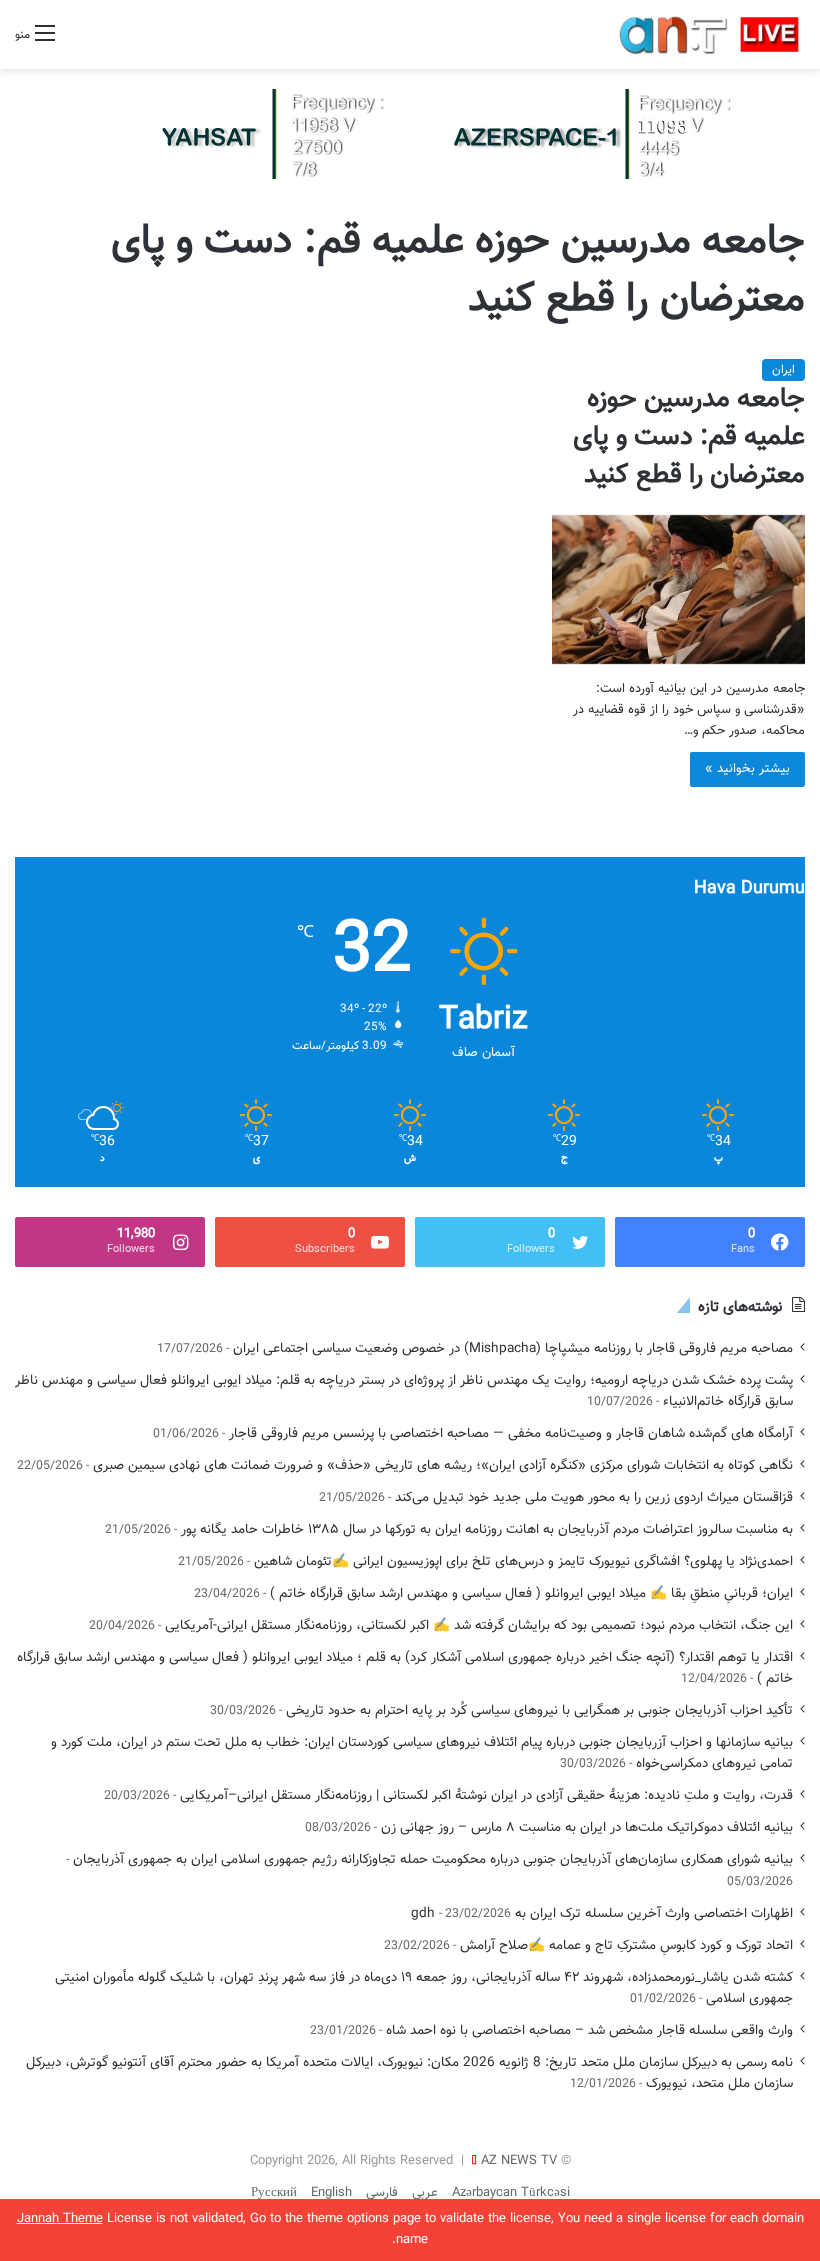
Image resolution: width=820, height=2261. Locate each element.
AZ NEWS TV (519, 2161)
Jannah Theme (60, 2219)
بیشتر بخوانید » (747, 769)
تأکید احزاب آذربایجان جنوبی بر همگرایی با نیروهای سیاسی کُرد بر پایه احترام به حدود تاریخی (539, 1710)
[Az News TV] (410, 135)
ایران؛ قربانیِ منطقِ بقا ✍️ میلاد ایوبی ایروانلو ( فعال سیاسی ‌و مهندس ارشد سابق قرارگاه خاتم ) (531, 1593)
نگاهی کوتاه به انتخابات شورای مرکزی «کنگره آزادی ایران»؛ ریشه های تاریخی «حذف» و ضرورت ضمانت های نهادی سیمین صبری (443, 1465)
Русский (274, 2193)
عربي (425, 2193)
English (331, 2193)
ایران (783, 370)
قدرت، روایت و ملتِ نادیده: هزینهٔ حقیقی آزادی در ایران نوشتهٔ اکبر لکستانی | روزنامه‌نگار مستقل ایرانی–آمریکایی (486, 1795)
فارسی (382, 2193)
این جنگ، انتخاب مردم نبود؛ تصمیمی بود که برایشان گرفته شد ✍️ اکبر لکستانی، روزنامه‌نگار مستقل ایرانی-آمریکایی (479, 1625)
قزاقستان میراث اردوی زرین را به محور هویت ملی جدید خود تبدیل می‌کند (594, 1497)
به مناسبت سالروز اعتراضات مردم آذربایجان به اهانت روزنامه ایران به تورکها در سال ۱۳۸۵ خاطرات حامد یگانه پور (487, 1529)
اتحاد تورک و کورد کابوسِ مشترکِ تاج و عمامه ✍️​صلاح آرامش (626, 1945)
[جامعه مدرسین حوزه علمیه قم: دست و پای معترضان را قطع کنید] (678, 590)
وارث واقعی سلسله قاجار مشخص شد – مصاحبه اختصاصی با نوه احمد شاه (589, 2030)
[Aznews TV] (710, 34)
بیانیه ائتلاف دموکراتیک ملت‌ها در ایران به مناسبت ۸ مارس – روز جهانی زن (587, 1827)
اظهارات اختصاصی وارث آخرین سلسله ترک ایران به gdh (602, 1913)
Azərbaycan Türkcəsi (511, 2193)
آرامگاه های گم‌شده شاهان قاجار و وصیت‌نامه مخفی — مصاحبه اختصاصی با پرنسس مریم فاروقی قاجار (511, 1433)
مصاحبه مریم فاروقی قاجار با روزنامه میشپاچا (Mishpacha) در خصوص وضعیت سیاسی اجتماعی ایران (513, 1348)
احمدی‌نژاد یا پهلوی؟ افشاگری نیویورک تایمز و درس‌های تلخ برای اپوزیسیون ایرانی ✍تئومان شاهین (523, 1561)
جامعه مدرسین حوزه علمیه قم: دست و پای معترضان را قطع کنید (689, 437)
